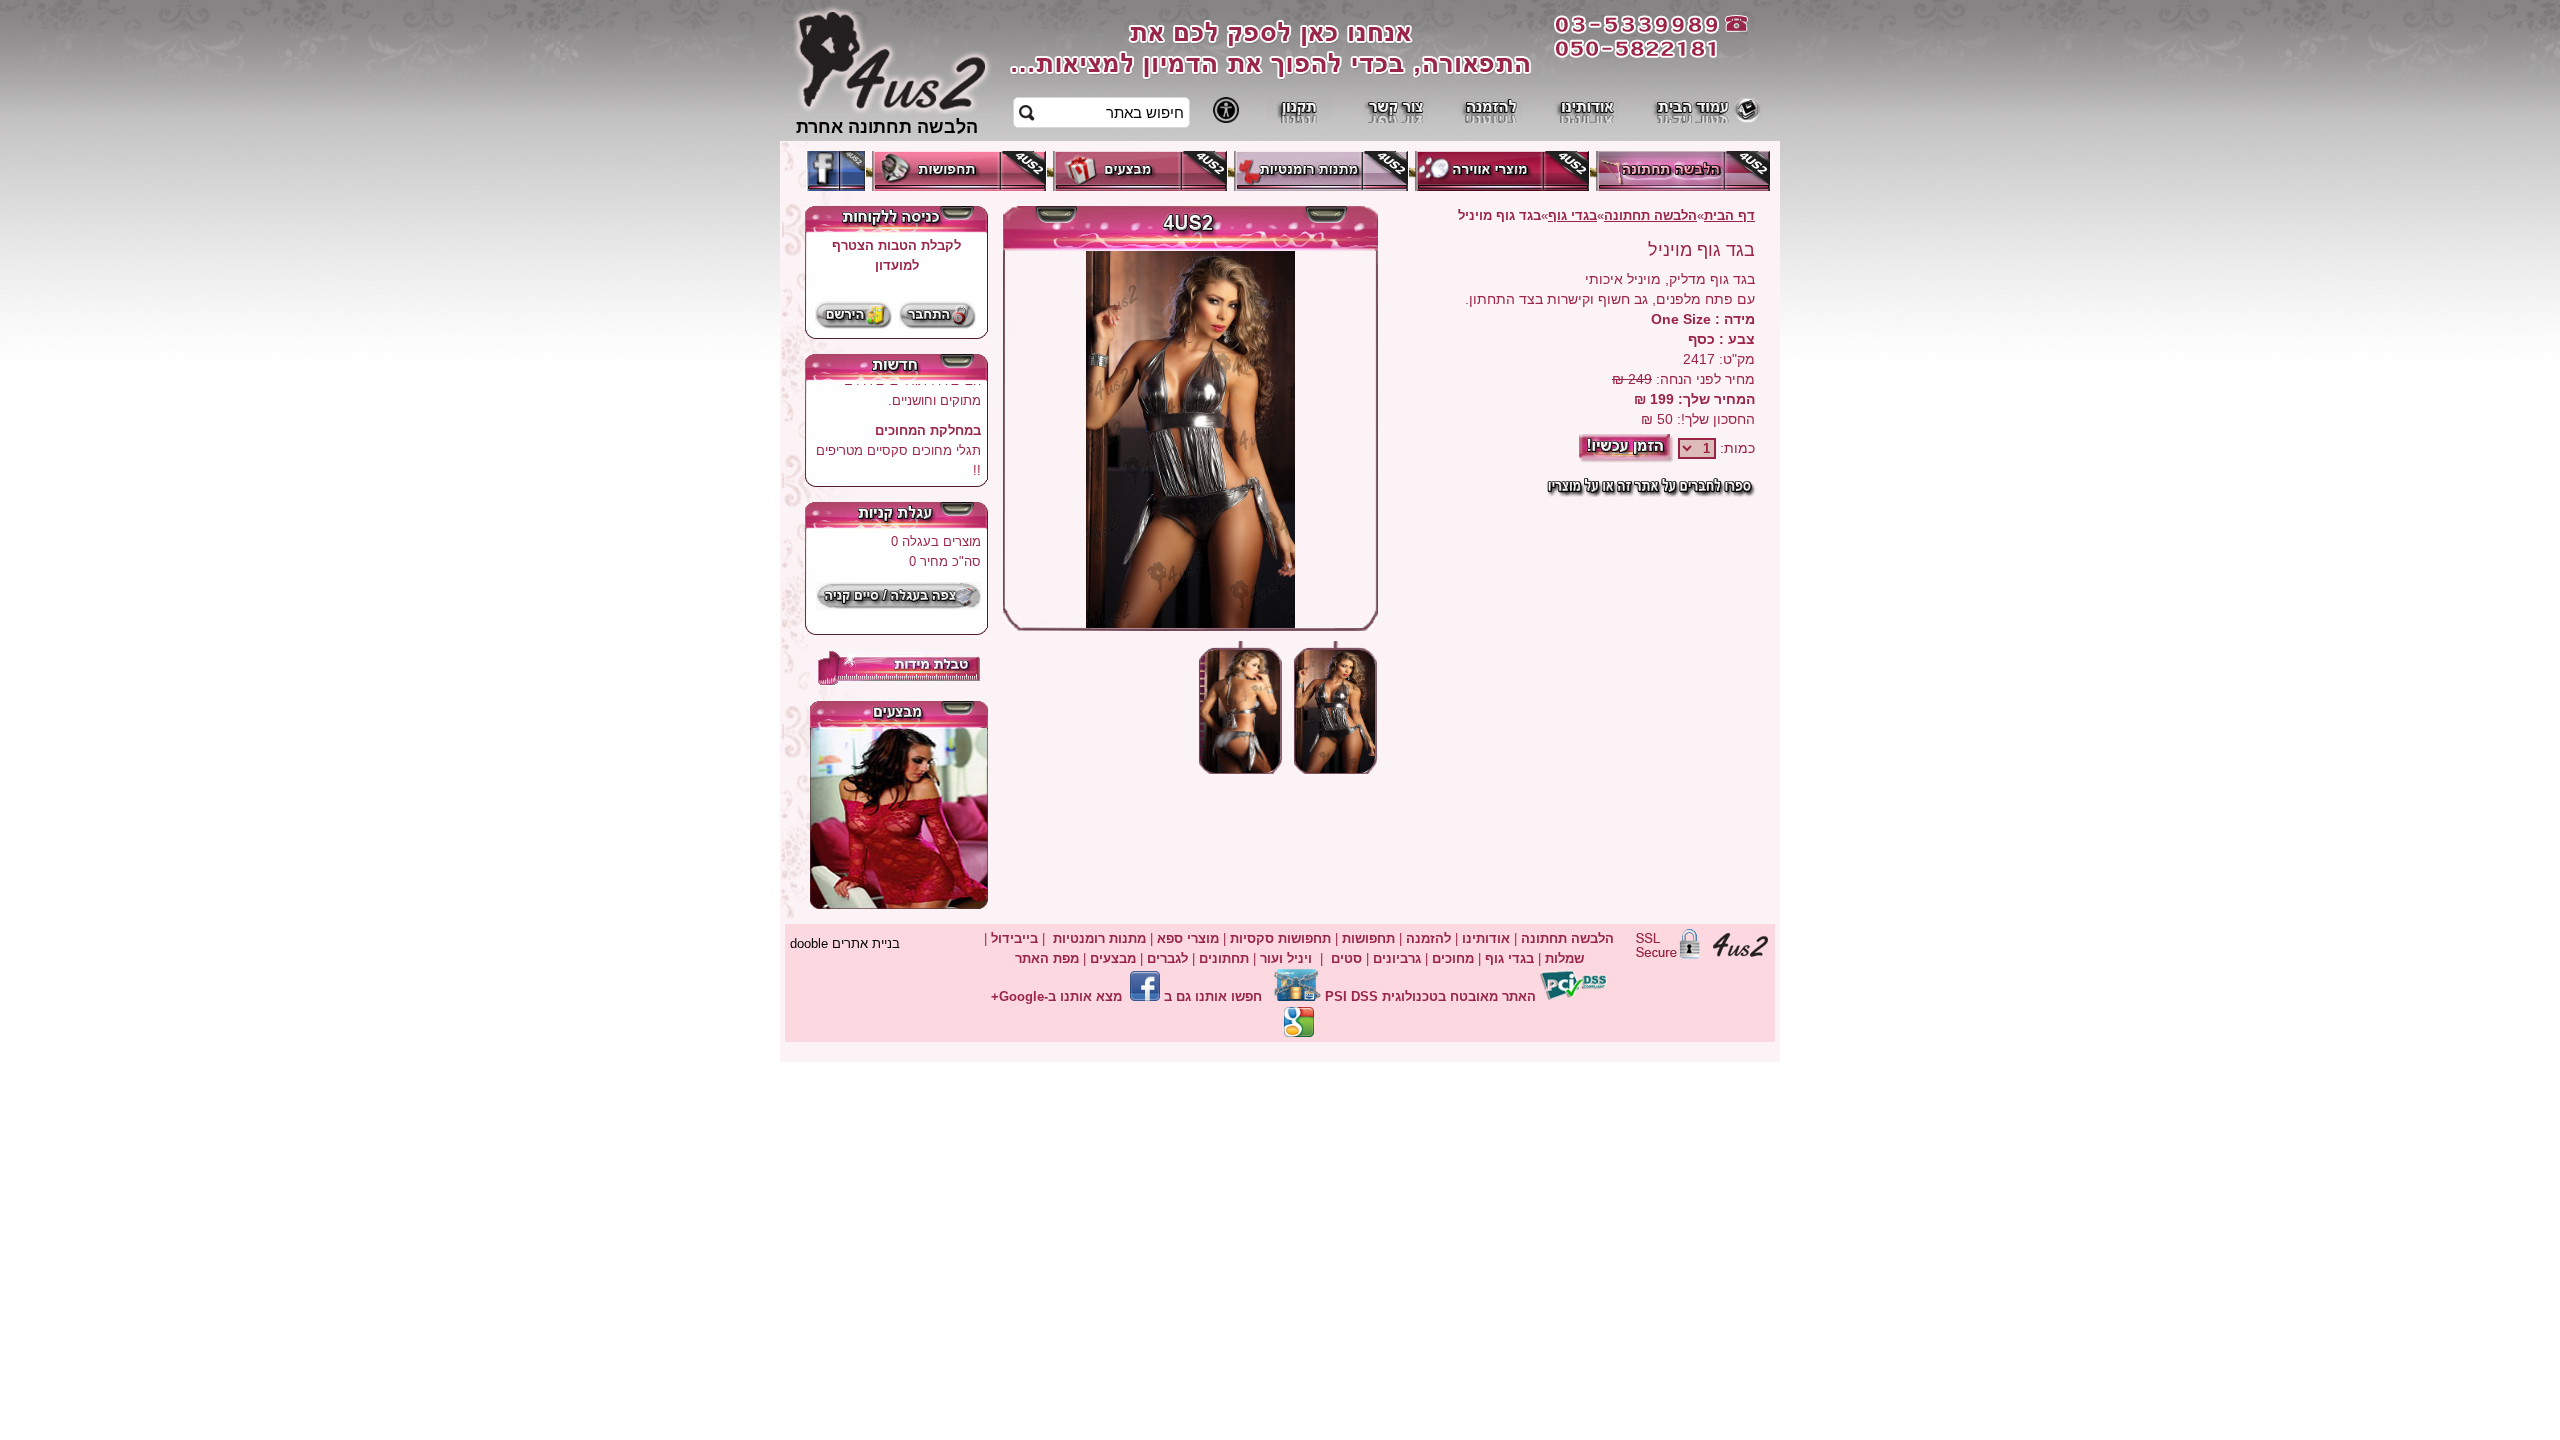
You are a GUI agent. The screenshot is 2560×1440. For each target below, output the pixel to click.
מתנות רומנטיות (1099, 938)
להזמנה (1426, 938)
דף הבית (1729, 215)
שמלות (1564, 958)
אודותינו (1486, 938)
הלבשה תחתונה (1650, 215)
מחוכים (1453, 958)
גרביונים (1397, 958)
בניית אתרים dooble (845, 943)
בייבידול (1014, 938)
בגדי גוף (1572, 215)
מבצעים (1113, 958)
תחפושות (1368, 938)
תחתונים (1224, 958)
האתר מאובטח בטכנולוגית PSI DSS (1430, 996)
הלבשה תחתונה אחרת (887, 126)
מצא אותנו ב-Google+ (1056, 996)
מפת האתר (1047, 958)
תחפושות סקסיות (1280, 938)
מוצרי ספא (1188, 938)
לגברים (1167, 958)
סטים (1346, 958)
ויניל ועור (1286, 958)
